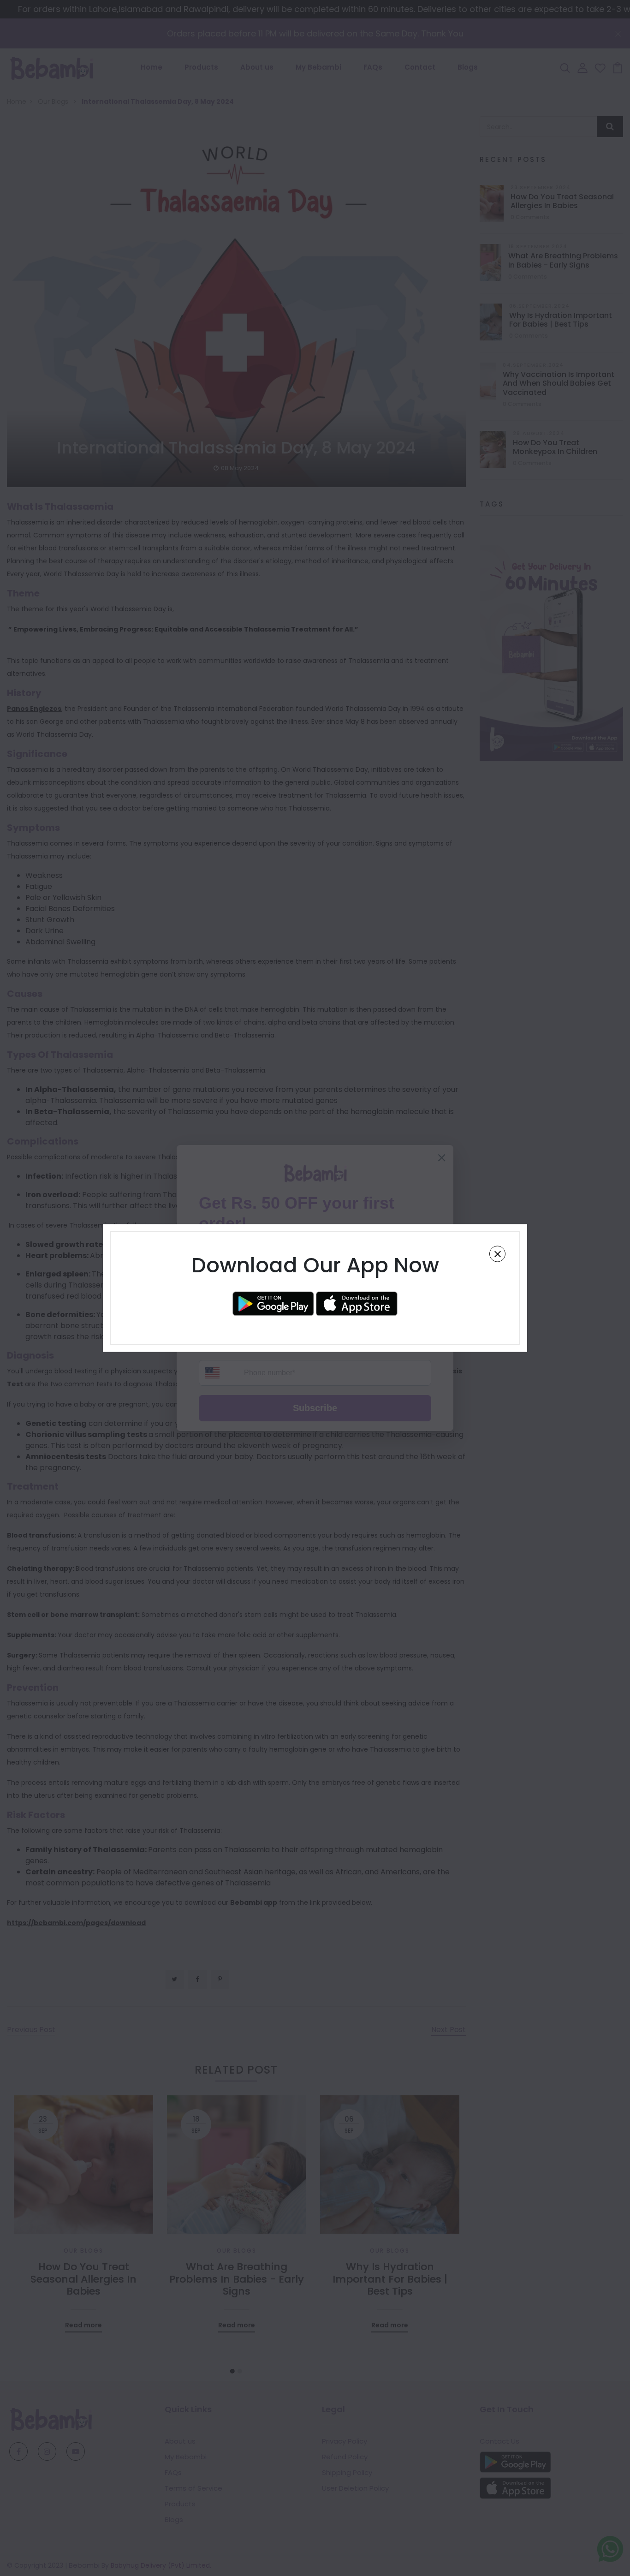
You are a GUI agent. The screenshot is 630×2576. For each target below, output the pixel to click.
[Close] (497, 1254)
